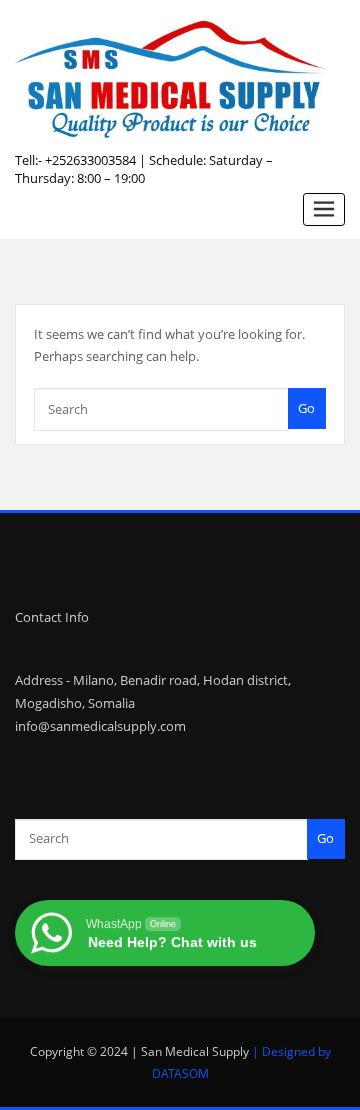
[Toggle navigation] (324, 209)
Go (306, 408)
